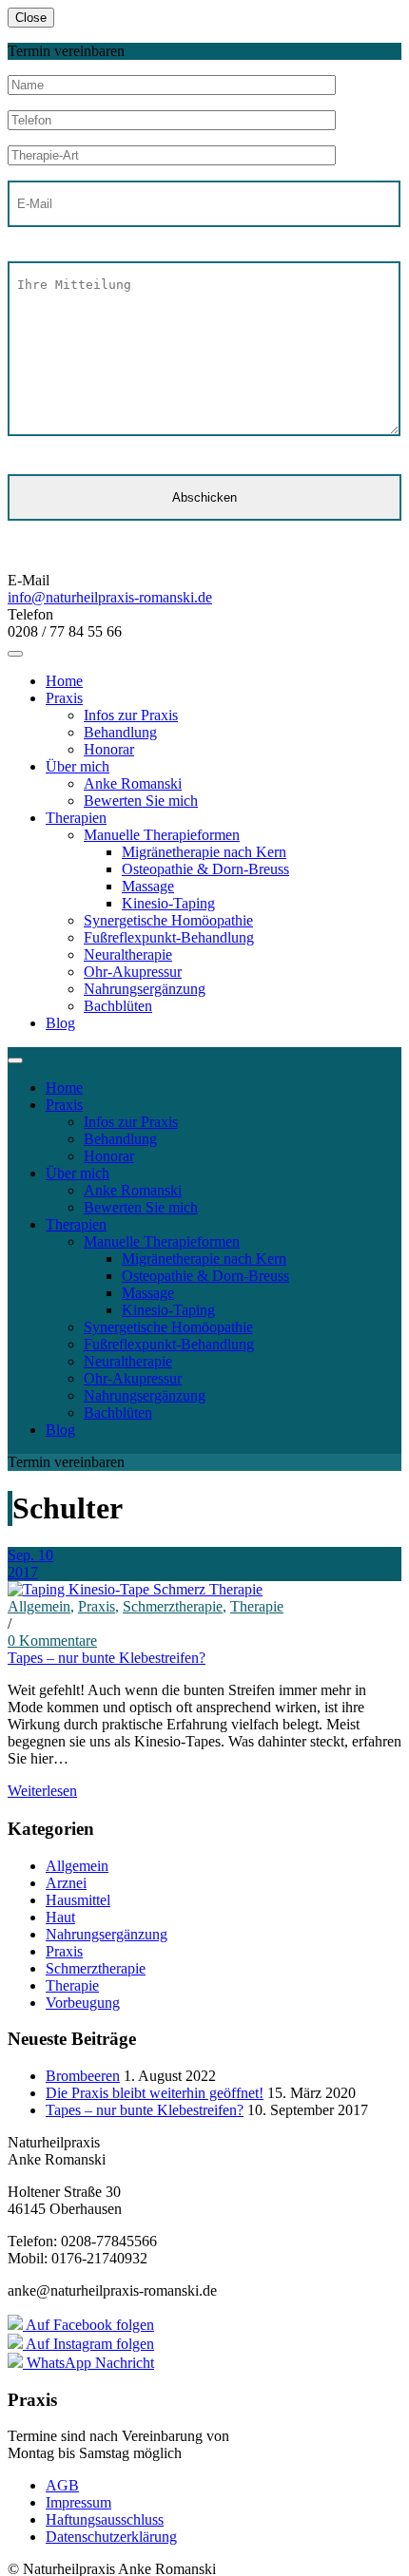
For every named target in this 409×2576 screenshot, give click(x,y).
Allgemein (39, 1606)
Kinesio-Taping (168, 903)
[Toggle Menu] (15, 654)
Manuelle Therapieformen (162, 835)
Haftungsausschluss (105, 2519)
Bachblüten (118, 1006)
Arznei (66, 1883)
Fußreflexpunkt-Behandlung (169, 937)
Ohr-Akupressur (133, 972)
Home (64, 681)
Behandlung (120, 732)
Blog (60, 1023)
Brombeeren (83, 2076)
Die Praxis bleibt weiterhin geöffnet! (155, 2093)
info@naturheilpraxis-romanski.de (110, 597)
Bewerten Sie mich (141, 801)
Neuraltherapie (128, 954)
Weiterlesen (42, 1791)
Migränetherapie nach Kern (204, 852)
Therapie (257, 1606)
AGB (62, 2485)
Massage (148, 886)
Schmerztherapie (173, 1606)
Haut (60, 1917)
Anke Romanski (133, 783)
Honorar (109, 749)
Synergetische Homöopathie (168, 920)
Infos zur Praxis (131, 715)
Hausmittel (78, 1900)
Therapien (76, 818)
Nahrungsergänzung (145, 989)
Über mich (78, 766)
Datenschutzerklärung (111, 2537)
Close (31, 18)
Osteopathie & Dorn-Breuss (205, 869)
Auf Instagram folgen (88, 2344)
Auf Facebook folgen (88, 2325)
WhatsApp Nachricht (88, 2363)
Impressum (78, 2502)
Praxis (64, 698)
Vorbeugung (83, 2003)
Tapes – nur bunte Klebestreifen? (107, 1658)
